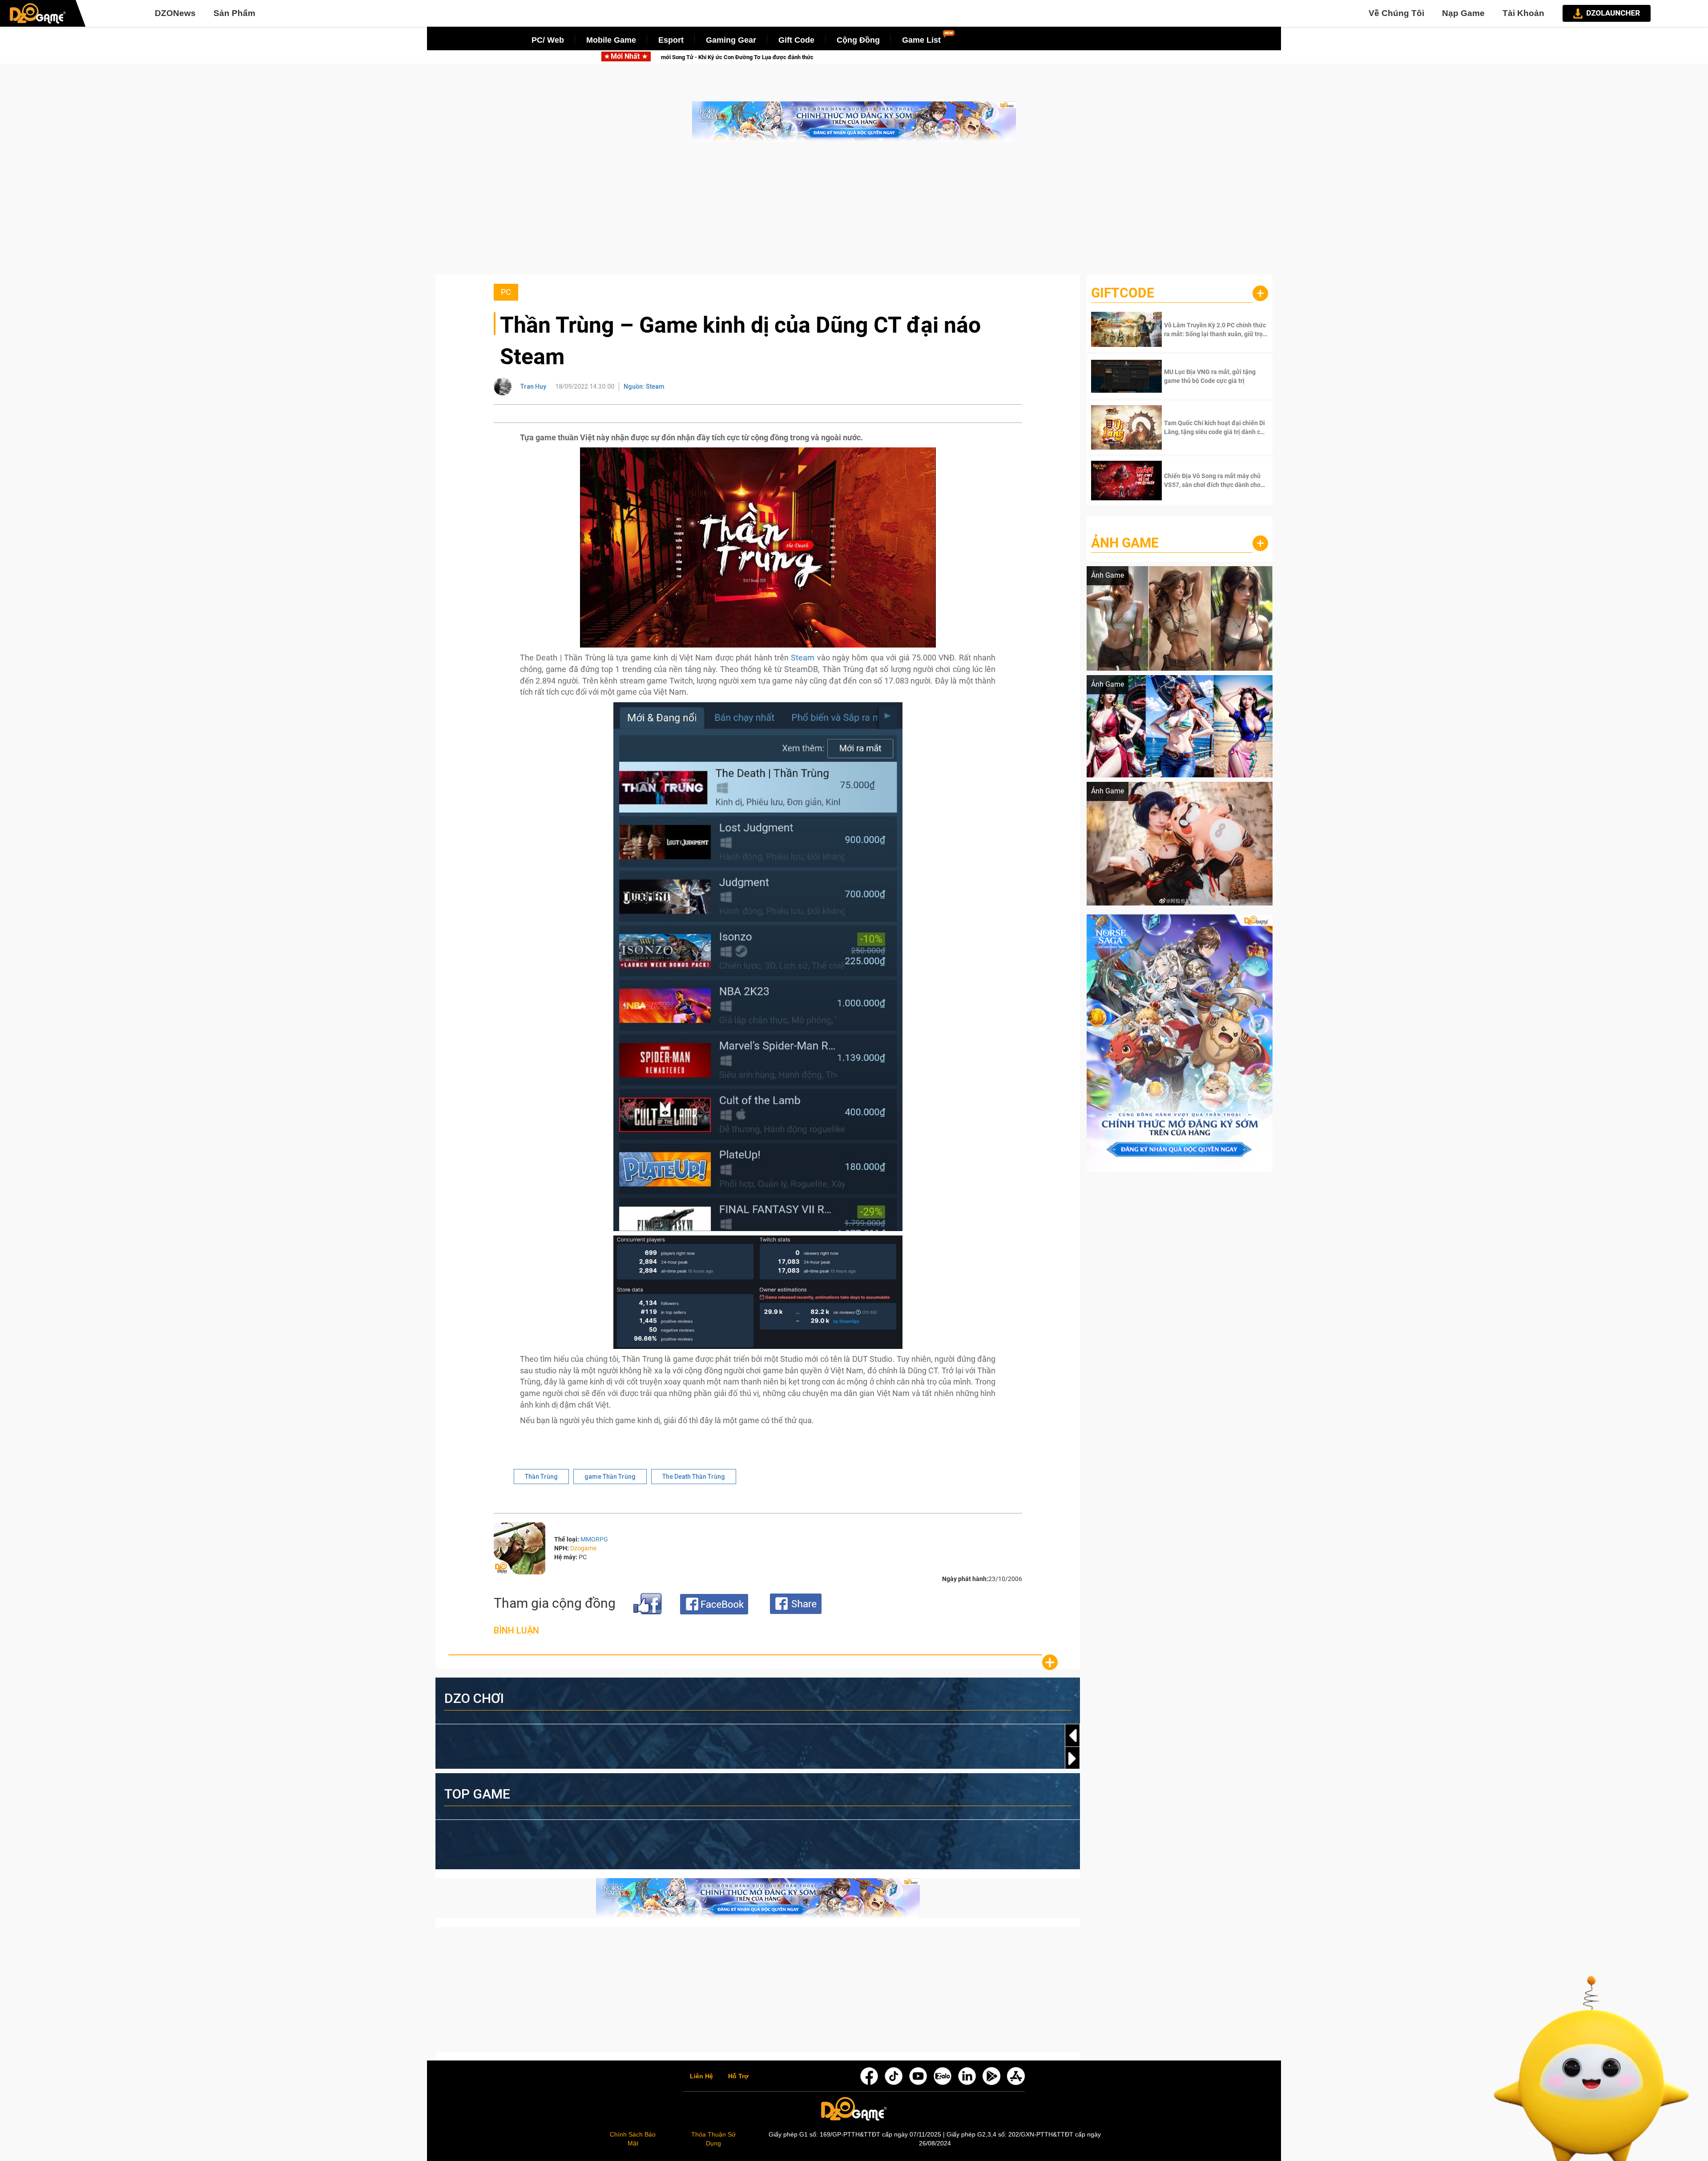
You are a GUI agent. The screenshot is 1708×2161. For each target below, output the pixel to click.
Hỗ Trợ (738, 2076)
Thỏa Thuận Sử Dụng (713, 2139)
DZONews (175, 13)
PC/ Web (548, 40)
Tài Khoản (1523, 13)
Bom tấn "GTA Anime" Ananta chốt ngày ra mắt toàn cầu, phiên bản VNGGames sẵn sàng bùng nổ (924, 57)
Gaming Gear (731, 40)
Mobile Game (611, 40)
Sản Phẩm (234, 13)
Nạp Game (1463, 13)
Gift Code (796, 40)
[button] (1072, 1759)
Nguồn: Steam (644, 386)
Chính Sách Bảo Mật (633, 2139)
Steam (804, 658)
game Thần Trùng (610, 1477)
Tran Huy (533, 386)
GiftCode (1123, 293)
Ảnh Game (1125, 543)
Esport (671, 40)
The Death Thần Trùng (694, 1477)
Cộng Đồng (858, 40)
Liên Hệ (701, 2076)
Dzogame (583, 1548)
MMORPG (594, 1539)
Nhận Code (1215, 330)
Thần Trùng (541, 1477)
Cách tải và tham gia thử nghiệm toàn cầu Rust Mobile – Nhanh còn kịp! (667, 57)
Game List (921, 40)
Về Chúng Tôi (1396, 13)
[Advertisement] (854, 213)
